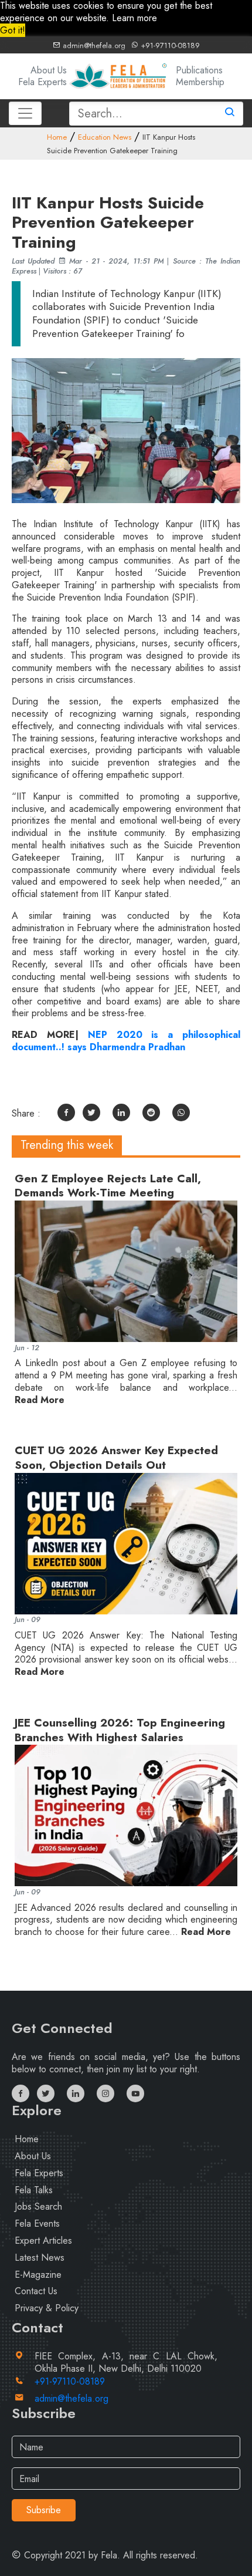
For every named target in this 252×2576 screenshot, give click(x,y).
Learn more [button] (134, 18)
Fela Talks (34, 2190)
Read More (40, 1400)
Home (57, 137)
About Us (49, 70)
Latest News (40, 2258)
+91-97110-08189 (169, 45)
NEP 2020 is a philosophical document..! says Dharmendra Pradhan (126, 1041)
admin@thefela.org (93, 45)
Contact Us (36, 2291)
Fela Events (37, 2223)
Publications (199, 70)
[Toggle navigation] (25, 113)
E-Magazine (38, 2275)
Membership (200, 82)
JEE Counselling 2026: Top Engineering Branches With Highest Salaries (120, 1730)
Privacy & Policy (47, 2308)
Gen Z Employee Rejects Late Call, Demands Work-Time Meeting (108, 1186)
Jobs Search (38, 2206)
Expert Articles (43, 2240)
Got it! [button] (13, 30)
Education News (105, 137)
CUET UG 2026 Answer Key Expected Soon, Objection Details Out (116, 1458)
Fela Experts (42, 82)
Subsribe (44, 2510)
